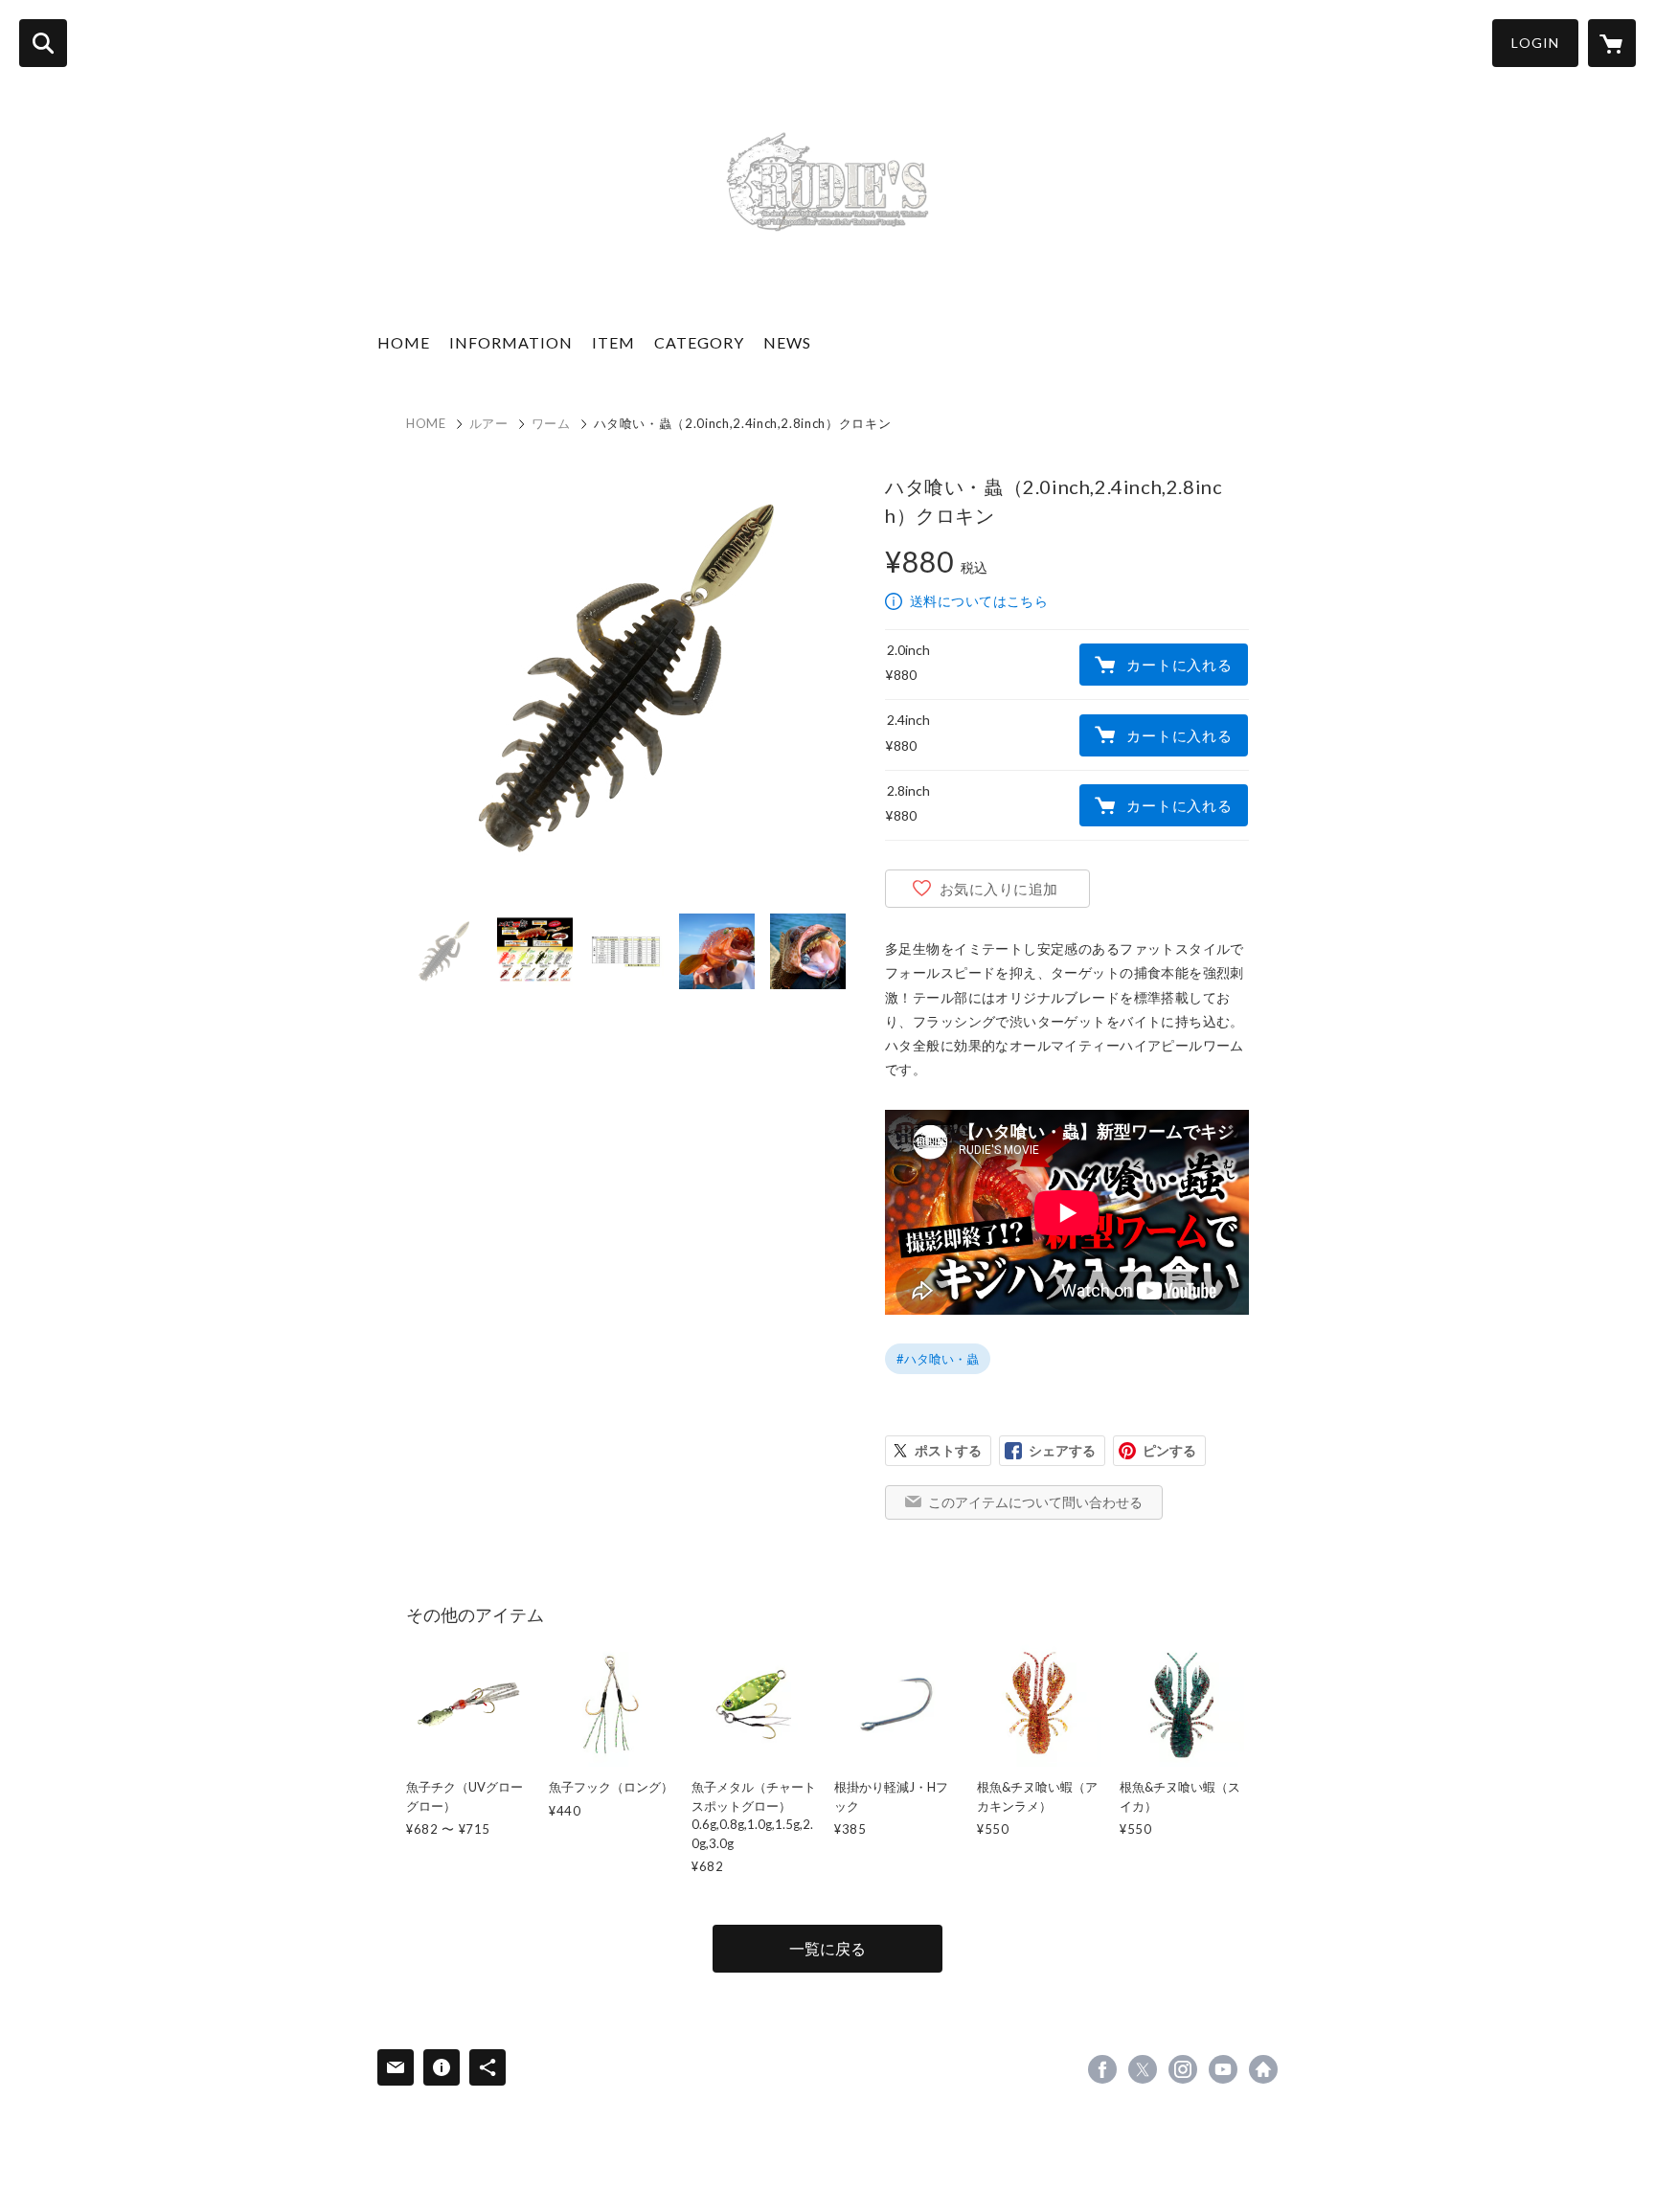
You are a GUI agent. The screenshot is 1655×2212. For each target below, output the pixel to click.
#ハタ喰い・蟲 (938, 1359)
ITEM (613, 342)
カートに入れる (1179, 665)
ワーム (551, 423)
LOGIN (1535, 43)
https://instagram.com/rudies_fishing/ (1183, 2069)
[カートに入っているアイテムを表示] (1612, 43)
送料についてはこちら (979, 601)
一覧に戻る (827, 1948)
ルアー (489, 423)
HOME (404, 342)
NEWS (787, 342)
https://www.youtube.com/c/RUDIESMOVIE (1223, 2069)
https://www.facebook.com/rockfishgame (1102, 2069)
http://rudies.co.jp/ (1263, 2069)
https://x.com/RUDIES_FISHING (1143, 2069)
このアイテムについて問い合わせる (1035, 1502)
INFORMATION (511, 342)
